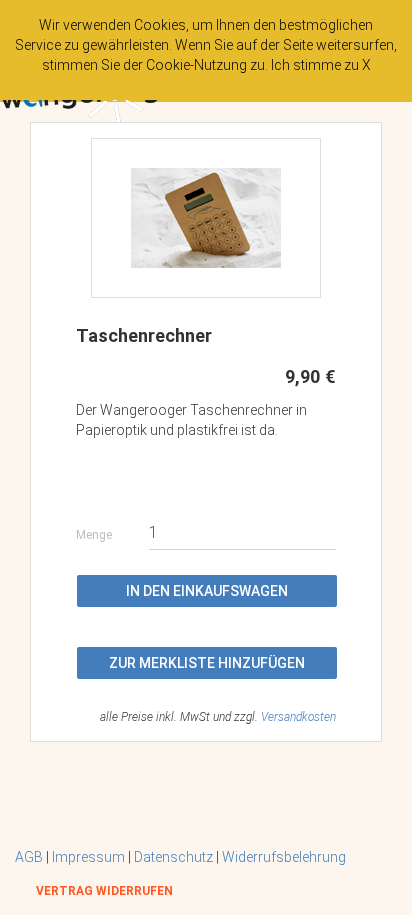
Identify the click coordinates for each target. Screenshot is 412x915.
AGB (29, 857)
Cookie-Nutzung (196, 65)
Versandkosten (298, 717)
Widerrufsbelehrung (284, 857)
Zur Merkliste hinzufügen (207, 663)
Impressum (88, 857)
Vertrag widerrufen (104, 891)
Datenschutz (173, 857)
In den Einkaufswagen (207, 591)
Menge (94, 535)
